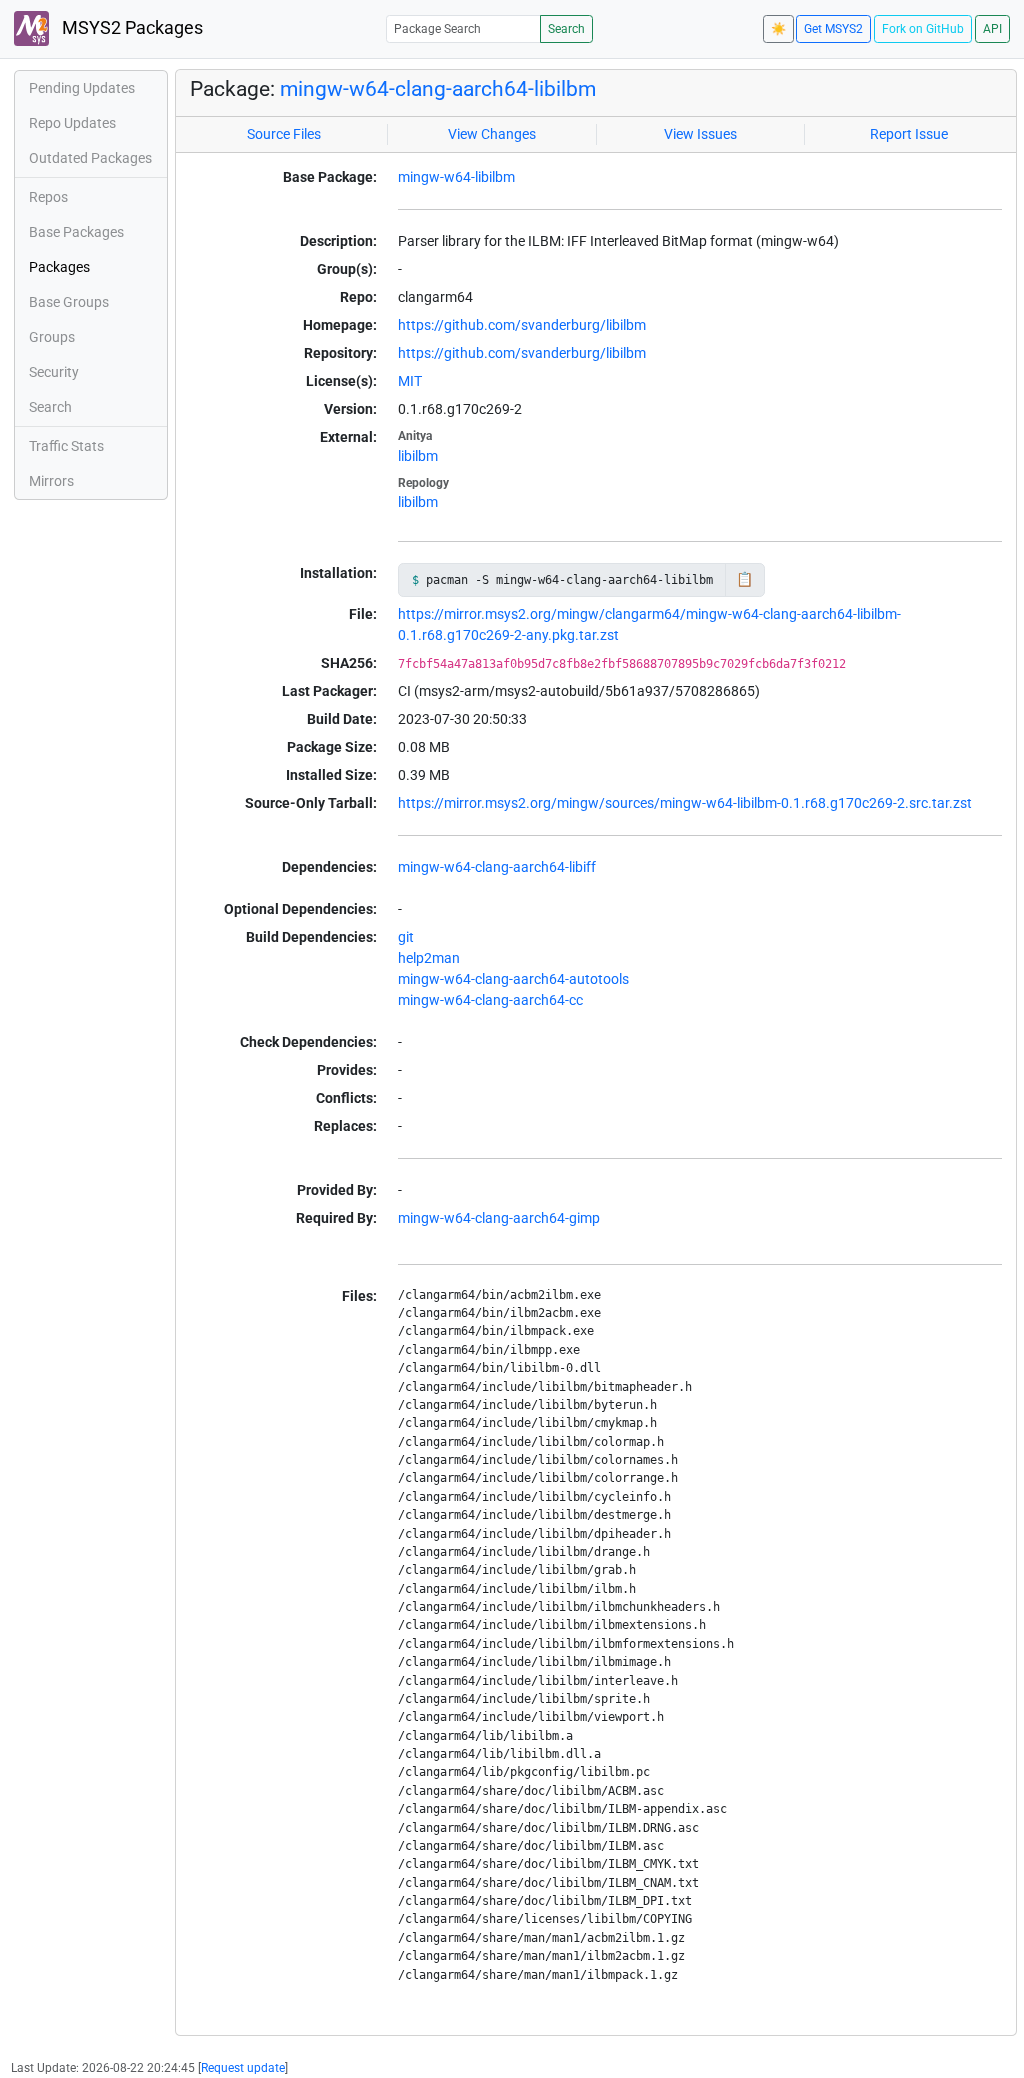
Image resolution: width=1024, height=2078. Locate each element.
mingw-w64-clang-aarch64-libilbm (438, 89)
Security (54, 372)
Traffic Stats (66, 446)
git (406, 937)
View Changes (492, 134)
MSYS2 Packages (130, 28)
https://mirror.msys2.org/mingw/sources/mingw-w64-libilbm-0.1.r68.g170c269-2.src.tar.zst (685, 803)
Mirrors (51, 481)
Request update (243, 2068)
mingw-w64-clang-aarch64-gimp (499, 1218)
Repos (48, 197)
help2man (429, 958)
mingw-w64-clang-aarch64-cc (490, 1000)
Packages (59, 267)
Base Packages (76, 232)
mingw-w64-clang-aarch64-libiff (497, 867)
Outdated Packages (90, 158)
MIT (410, 381)
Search (566, 29)
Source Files (284, 134)
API (992, 29)
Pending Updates (82, 88)
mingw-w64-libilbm (456, 177)
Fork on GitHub (923, 29)
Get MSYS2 (833, 29)
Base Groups (69, 302)
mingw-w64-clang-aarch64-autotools (513, 979)
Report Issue (909, 134)
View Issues (700, 134)
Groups (52, 337)
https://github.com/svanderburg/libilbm (522, 325)
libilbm (418, 456)
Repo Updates (72, 123)
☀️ (778, 29)
